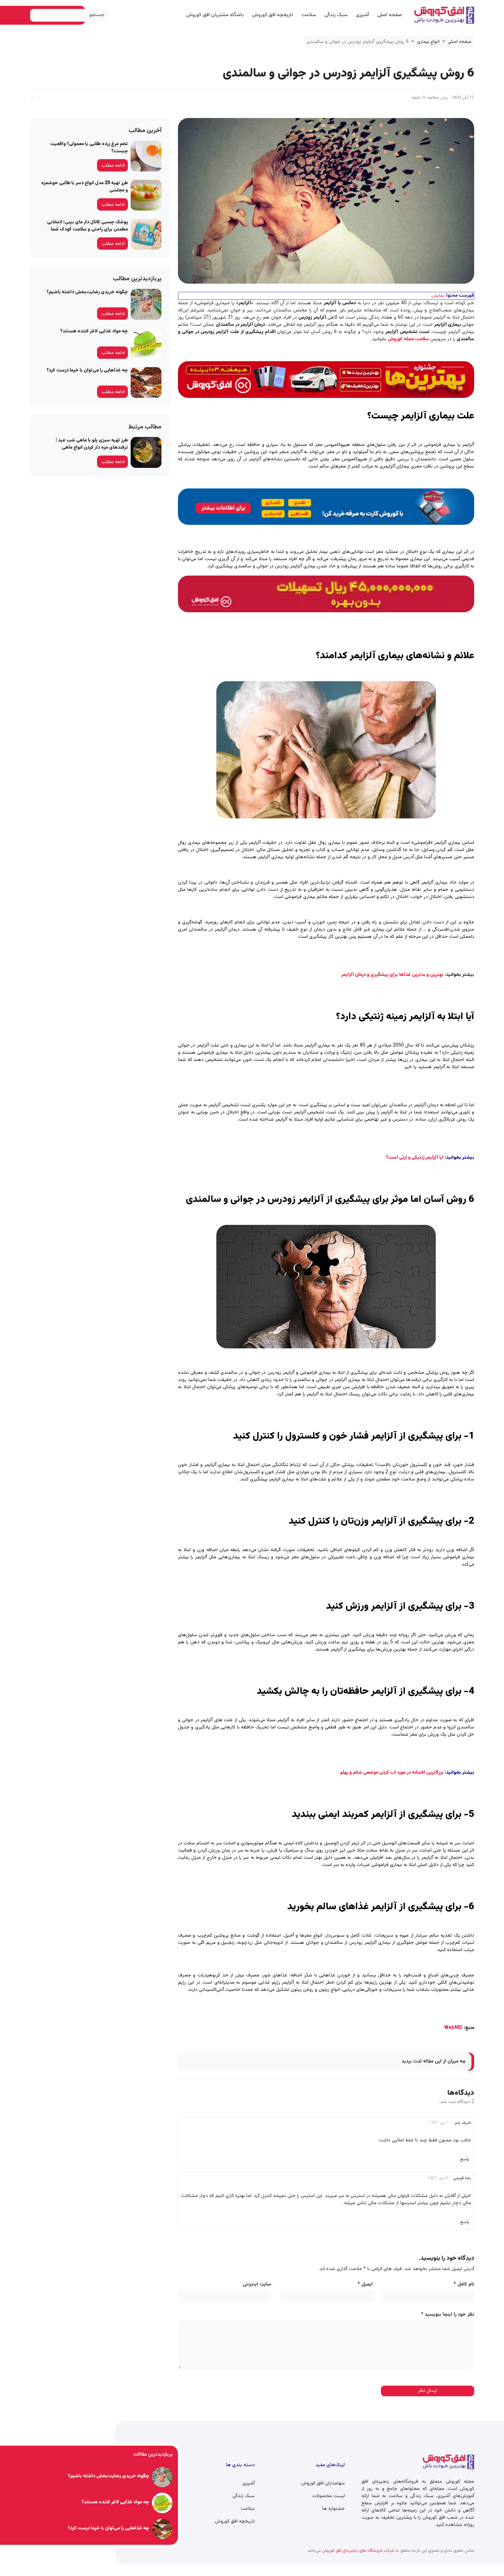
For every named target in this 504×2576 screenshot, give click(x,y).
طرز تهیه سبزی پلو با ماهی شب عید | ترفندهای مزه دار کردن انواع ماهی (92, 444)
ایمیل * (365, 2285)
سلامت (309, 15)
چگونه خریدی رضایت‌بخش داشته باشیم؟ (87, 292)
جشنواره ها (334, 2509)
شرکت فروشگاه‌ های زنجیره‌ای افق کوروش (358, 2551)
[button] (32, 98)
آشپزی (362, 15)
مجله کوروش (401, 339)
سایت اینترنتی (257, 2285)
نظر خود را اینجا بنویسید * (448, 2315)
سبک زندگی (336, 15)
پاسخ (465, 2159)
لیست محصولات (328, 2496)
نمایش (438, 296)
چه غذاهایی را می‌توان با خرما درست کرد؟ (87, 370)
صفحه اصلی (389, 15)
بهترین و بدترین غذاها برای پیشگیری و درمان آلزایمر (392, 975)
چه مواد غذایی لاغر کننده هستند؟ (94, 331)
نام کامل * (464, 2285)
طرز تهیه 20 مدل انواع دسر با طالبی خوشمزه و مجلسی (85, 187)
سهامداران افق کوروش (323, 2483)
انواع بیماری (428, 42)
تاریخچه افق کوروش (273, 15)
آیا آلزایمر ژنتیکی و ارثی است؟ (415, 1158)
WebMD (453, 2028)
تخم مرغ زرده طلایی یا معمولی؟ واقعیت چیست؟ (89, 148)
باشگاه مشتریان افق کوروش (215, 15)
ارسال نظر (428, 2391)
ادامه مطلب (113, 166)
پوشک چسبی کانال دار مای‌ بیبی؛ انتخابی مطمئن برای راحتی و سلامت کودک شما (87, 226)
